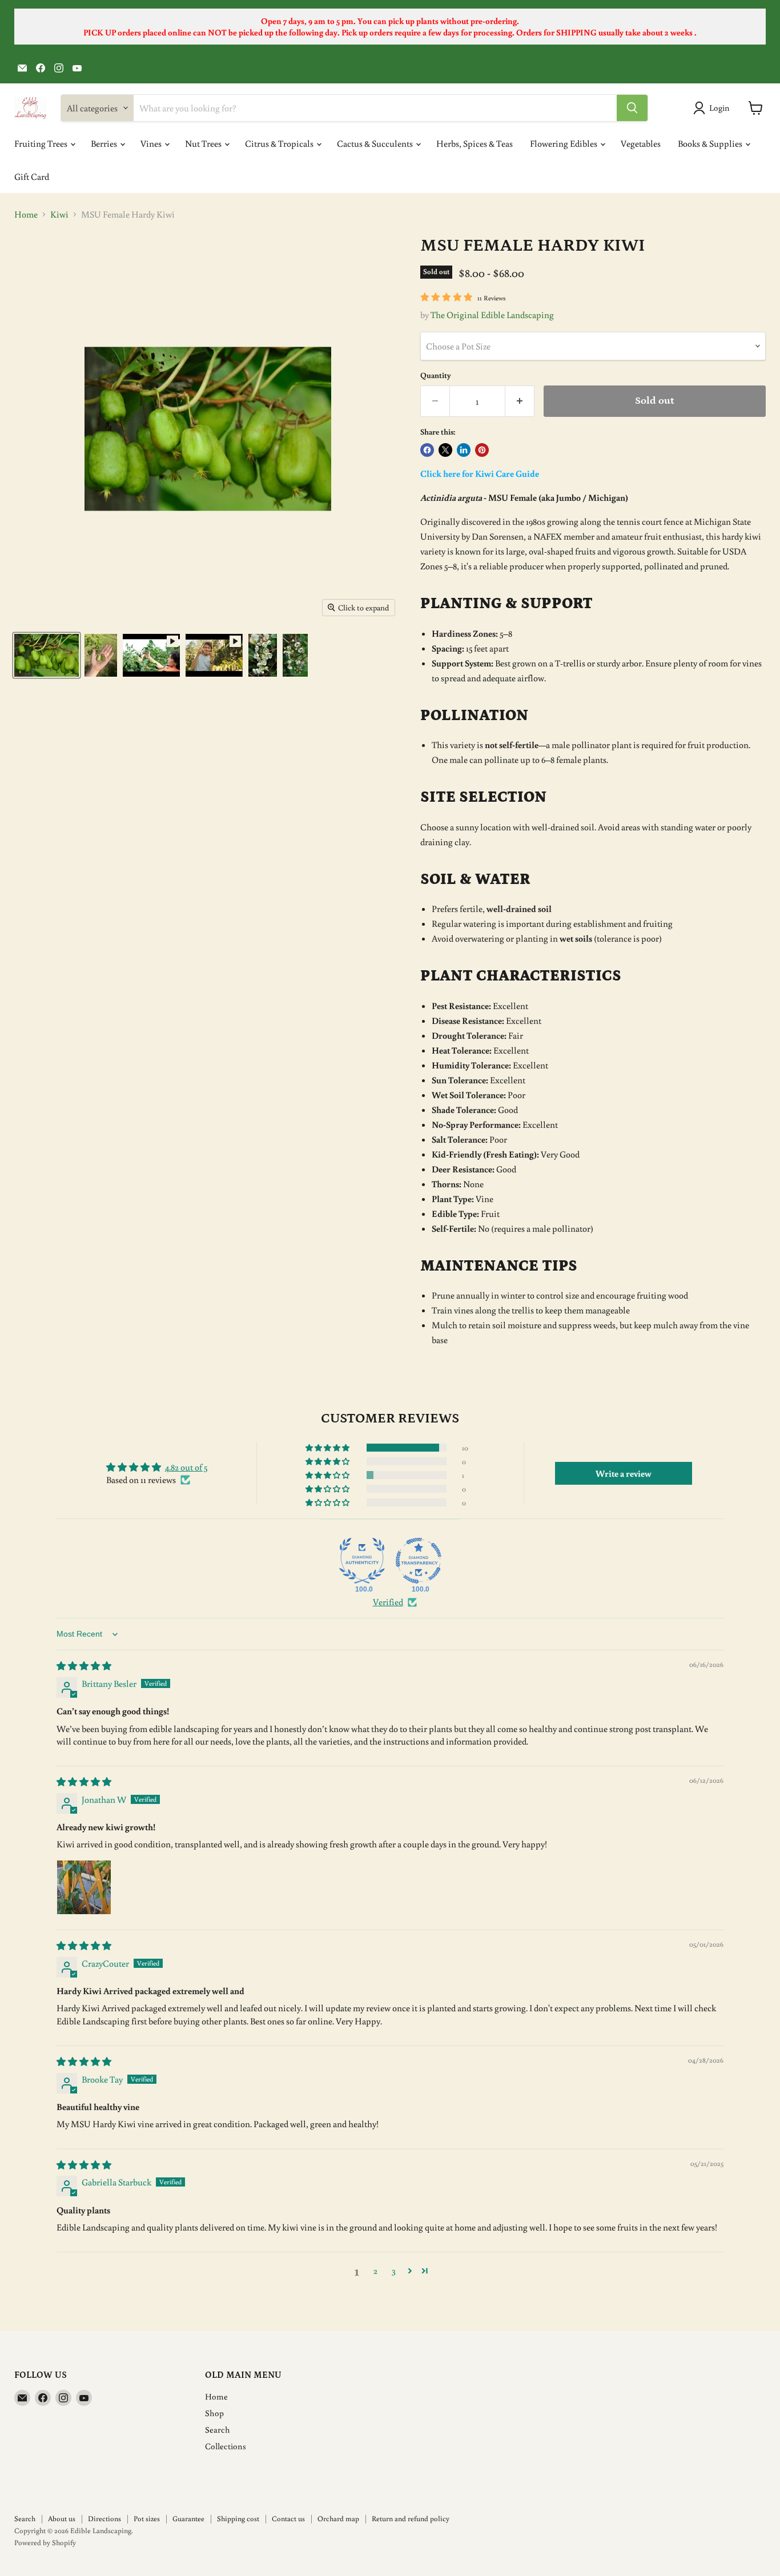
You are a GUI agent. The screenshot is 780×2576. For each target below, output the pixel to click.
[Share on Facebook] (427, 450)
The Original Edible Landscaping (492, 315)
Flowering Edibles (564, 143)
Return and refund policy (411, 2519)
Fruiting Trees (42, 143)
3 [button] (394, 2270)
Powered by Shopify (45, 2543)
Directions (104, 2519)
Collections (226, 2446)
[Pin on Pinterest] (482, 450)
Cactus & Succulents (376, 143)
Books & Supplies (711, 143)
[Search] (632, 108)
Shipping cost (238, 2519)
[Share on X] (445, 450)
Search (218, 2430)
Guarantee (188, 2519)
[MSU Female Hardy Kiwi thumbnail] (47, 655)
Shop (214, 2413)
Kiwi (59, 214)
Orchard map (338, 2519)
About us (62, 2519)
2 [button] (375, 2270)
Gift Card (32, 176)
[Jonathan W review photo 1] (84, 1887)
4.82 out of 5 (186, 1467)
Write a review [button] (624, 1473)
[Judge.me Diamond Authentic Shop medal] (362, 1561)
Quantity (436, 375)
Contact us (288, 2519)
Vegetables (641, 143)
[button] (328, 1448)
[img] (84, 1666)
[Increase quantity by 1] (520, 401)
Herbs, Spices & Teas (475, 143)
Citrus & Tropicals (280, 143)
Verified (388, 1602)
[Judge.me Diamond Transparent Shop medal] (419, 1561)
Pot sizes (147, 2519)
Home (26, 214)
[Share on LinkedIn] (464, 450)
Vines (152, 143)
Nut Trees (204, 143)
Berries (105, 143)
